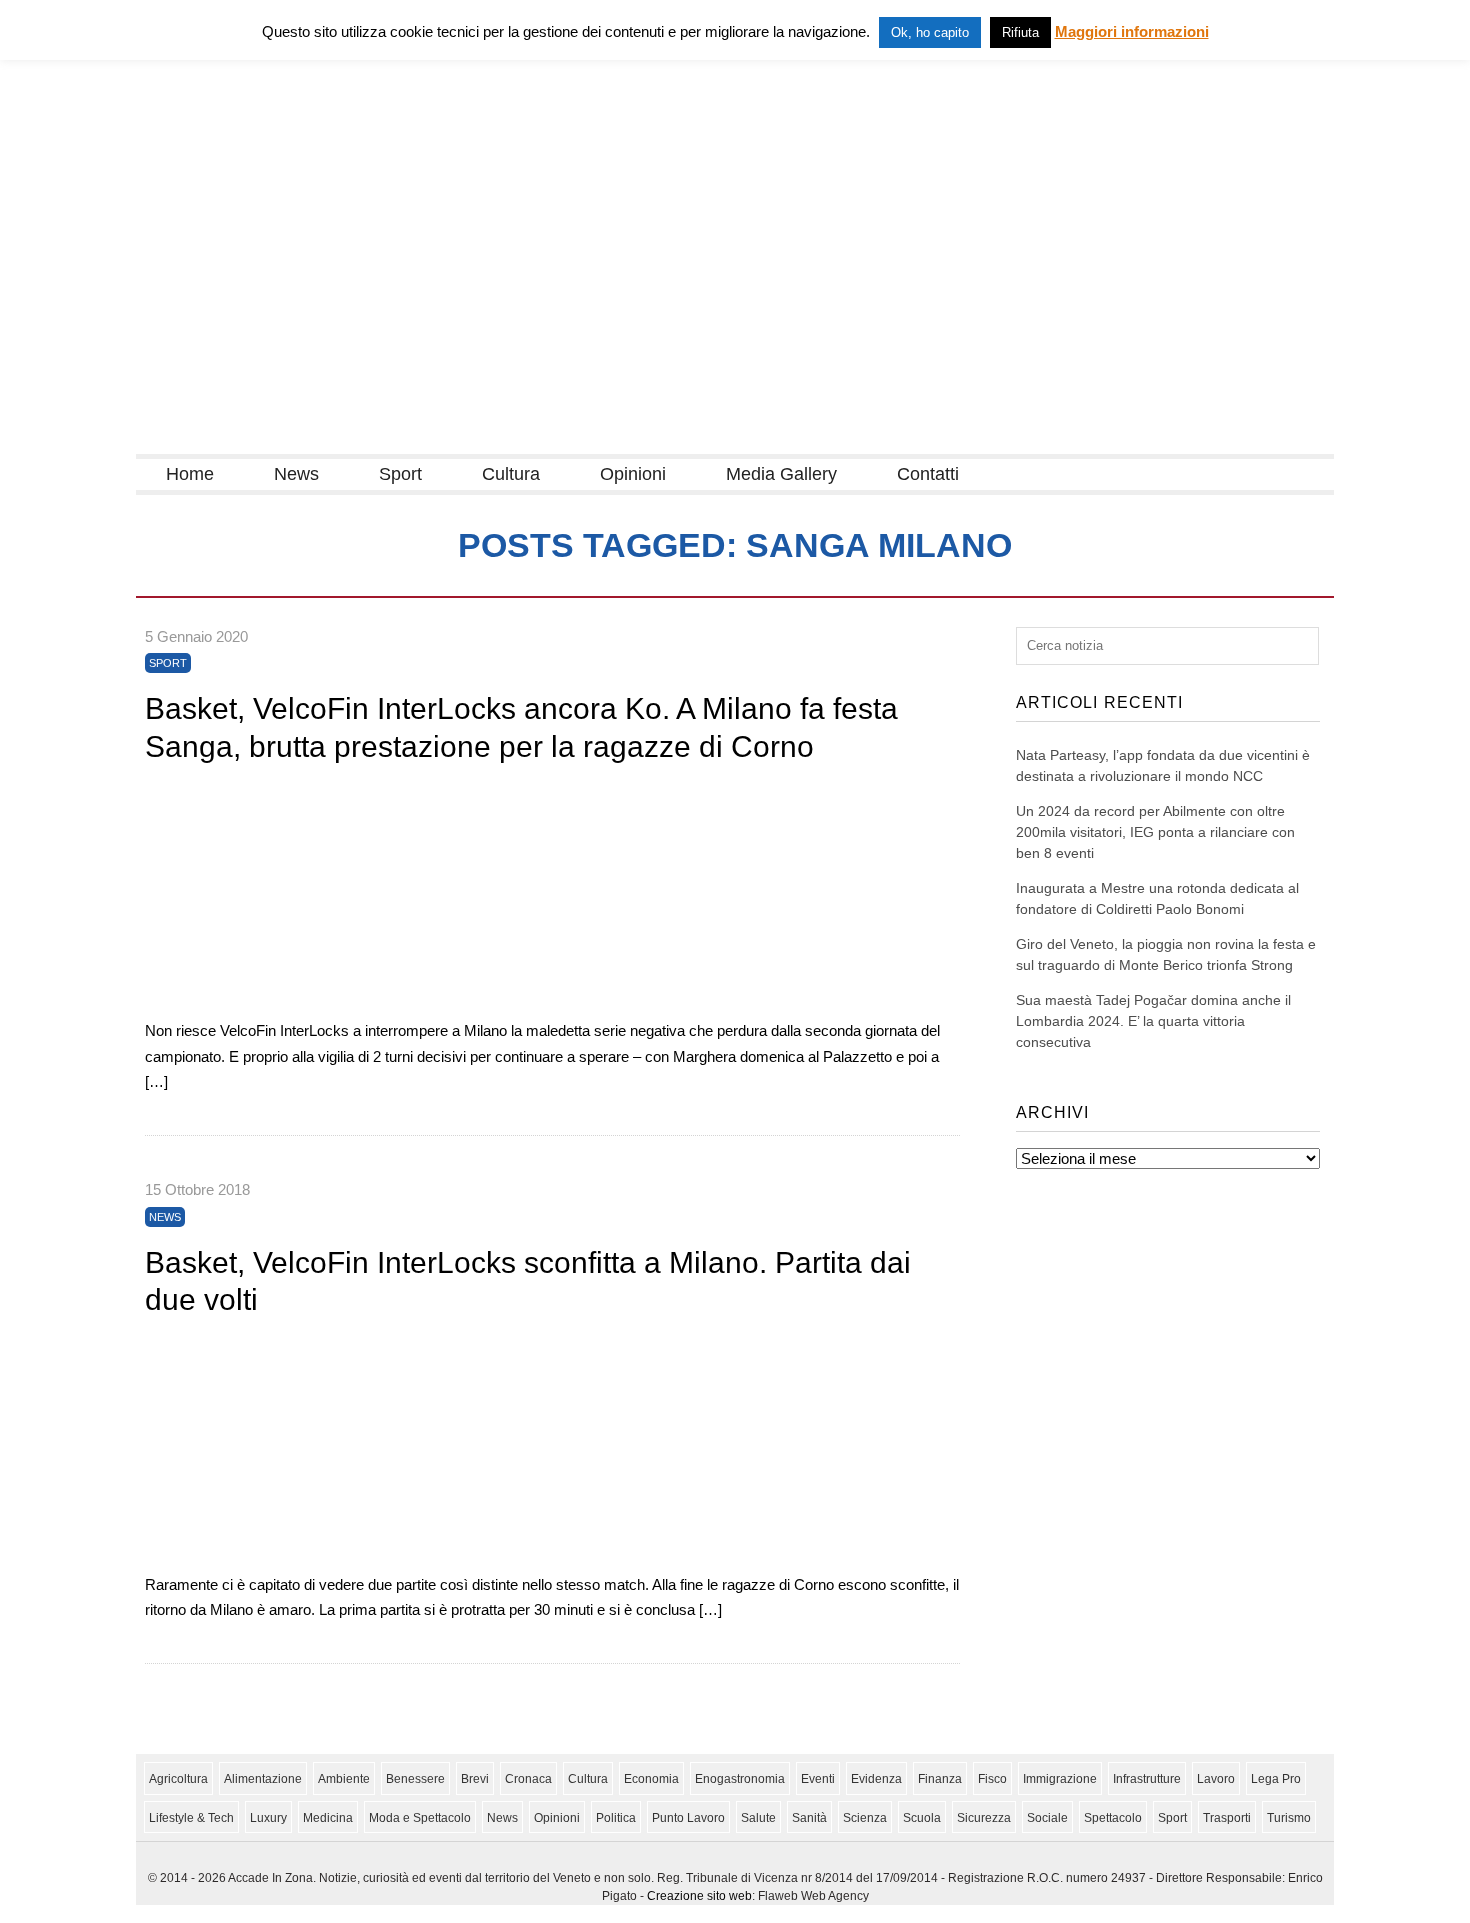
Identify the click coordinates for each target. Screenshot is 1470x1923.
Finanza (940, 1779)
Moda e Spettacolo (420, 1818)
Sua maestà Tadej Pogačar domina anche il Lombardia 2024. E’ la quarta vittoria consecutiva (1153, 1021)
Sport (400, 474)
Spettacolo (1113, 1818)
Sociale (1047, 1818)
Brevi (475, 1779)
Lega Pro (1276, 1779)
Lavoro (1216, 1779)
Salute (758, 1818)
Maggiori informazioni (1132, 31)
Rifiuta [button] (1020, 32)
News (296, 474)
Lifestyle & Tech (191, 1818)
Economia (651, 1779)
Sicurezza (984, 1818)
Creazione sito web (699, 1896)
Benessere (415, 1779)
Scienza (865, 1818)
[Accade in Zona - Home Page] (336, 441)
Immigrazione (1060, 1779)
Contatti (928, 474)
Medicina (328, 1818)
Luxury (268, 1818)
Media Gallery (781, 474)
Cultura (511, 474)
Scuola (922, 1818)
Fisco (992, 1779)
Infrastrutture (1147, 1779)
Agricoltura (178, 1779)
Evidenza (876, 1779)
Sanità (809, 1818)
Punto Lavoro (688, 1818)
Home (190, 474)
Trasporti (1227, 1818)
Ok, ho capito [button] (930, 32)
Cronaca (528, 1779)
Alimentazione (263, 1779)
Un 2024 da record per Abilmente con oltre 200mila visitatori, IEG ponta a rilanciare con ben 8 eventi (1155, 832)
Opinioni (633, 474)
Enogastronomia (740, 1779)
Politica (616, 1818)
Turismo (1289, 1818)
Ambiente (344, 1779)
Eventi (818, 1779)
